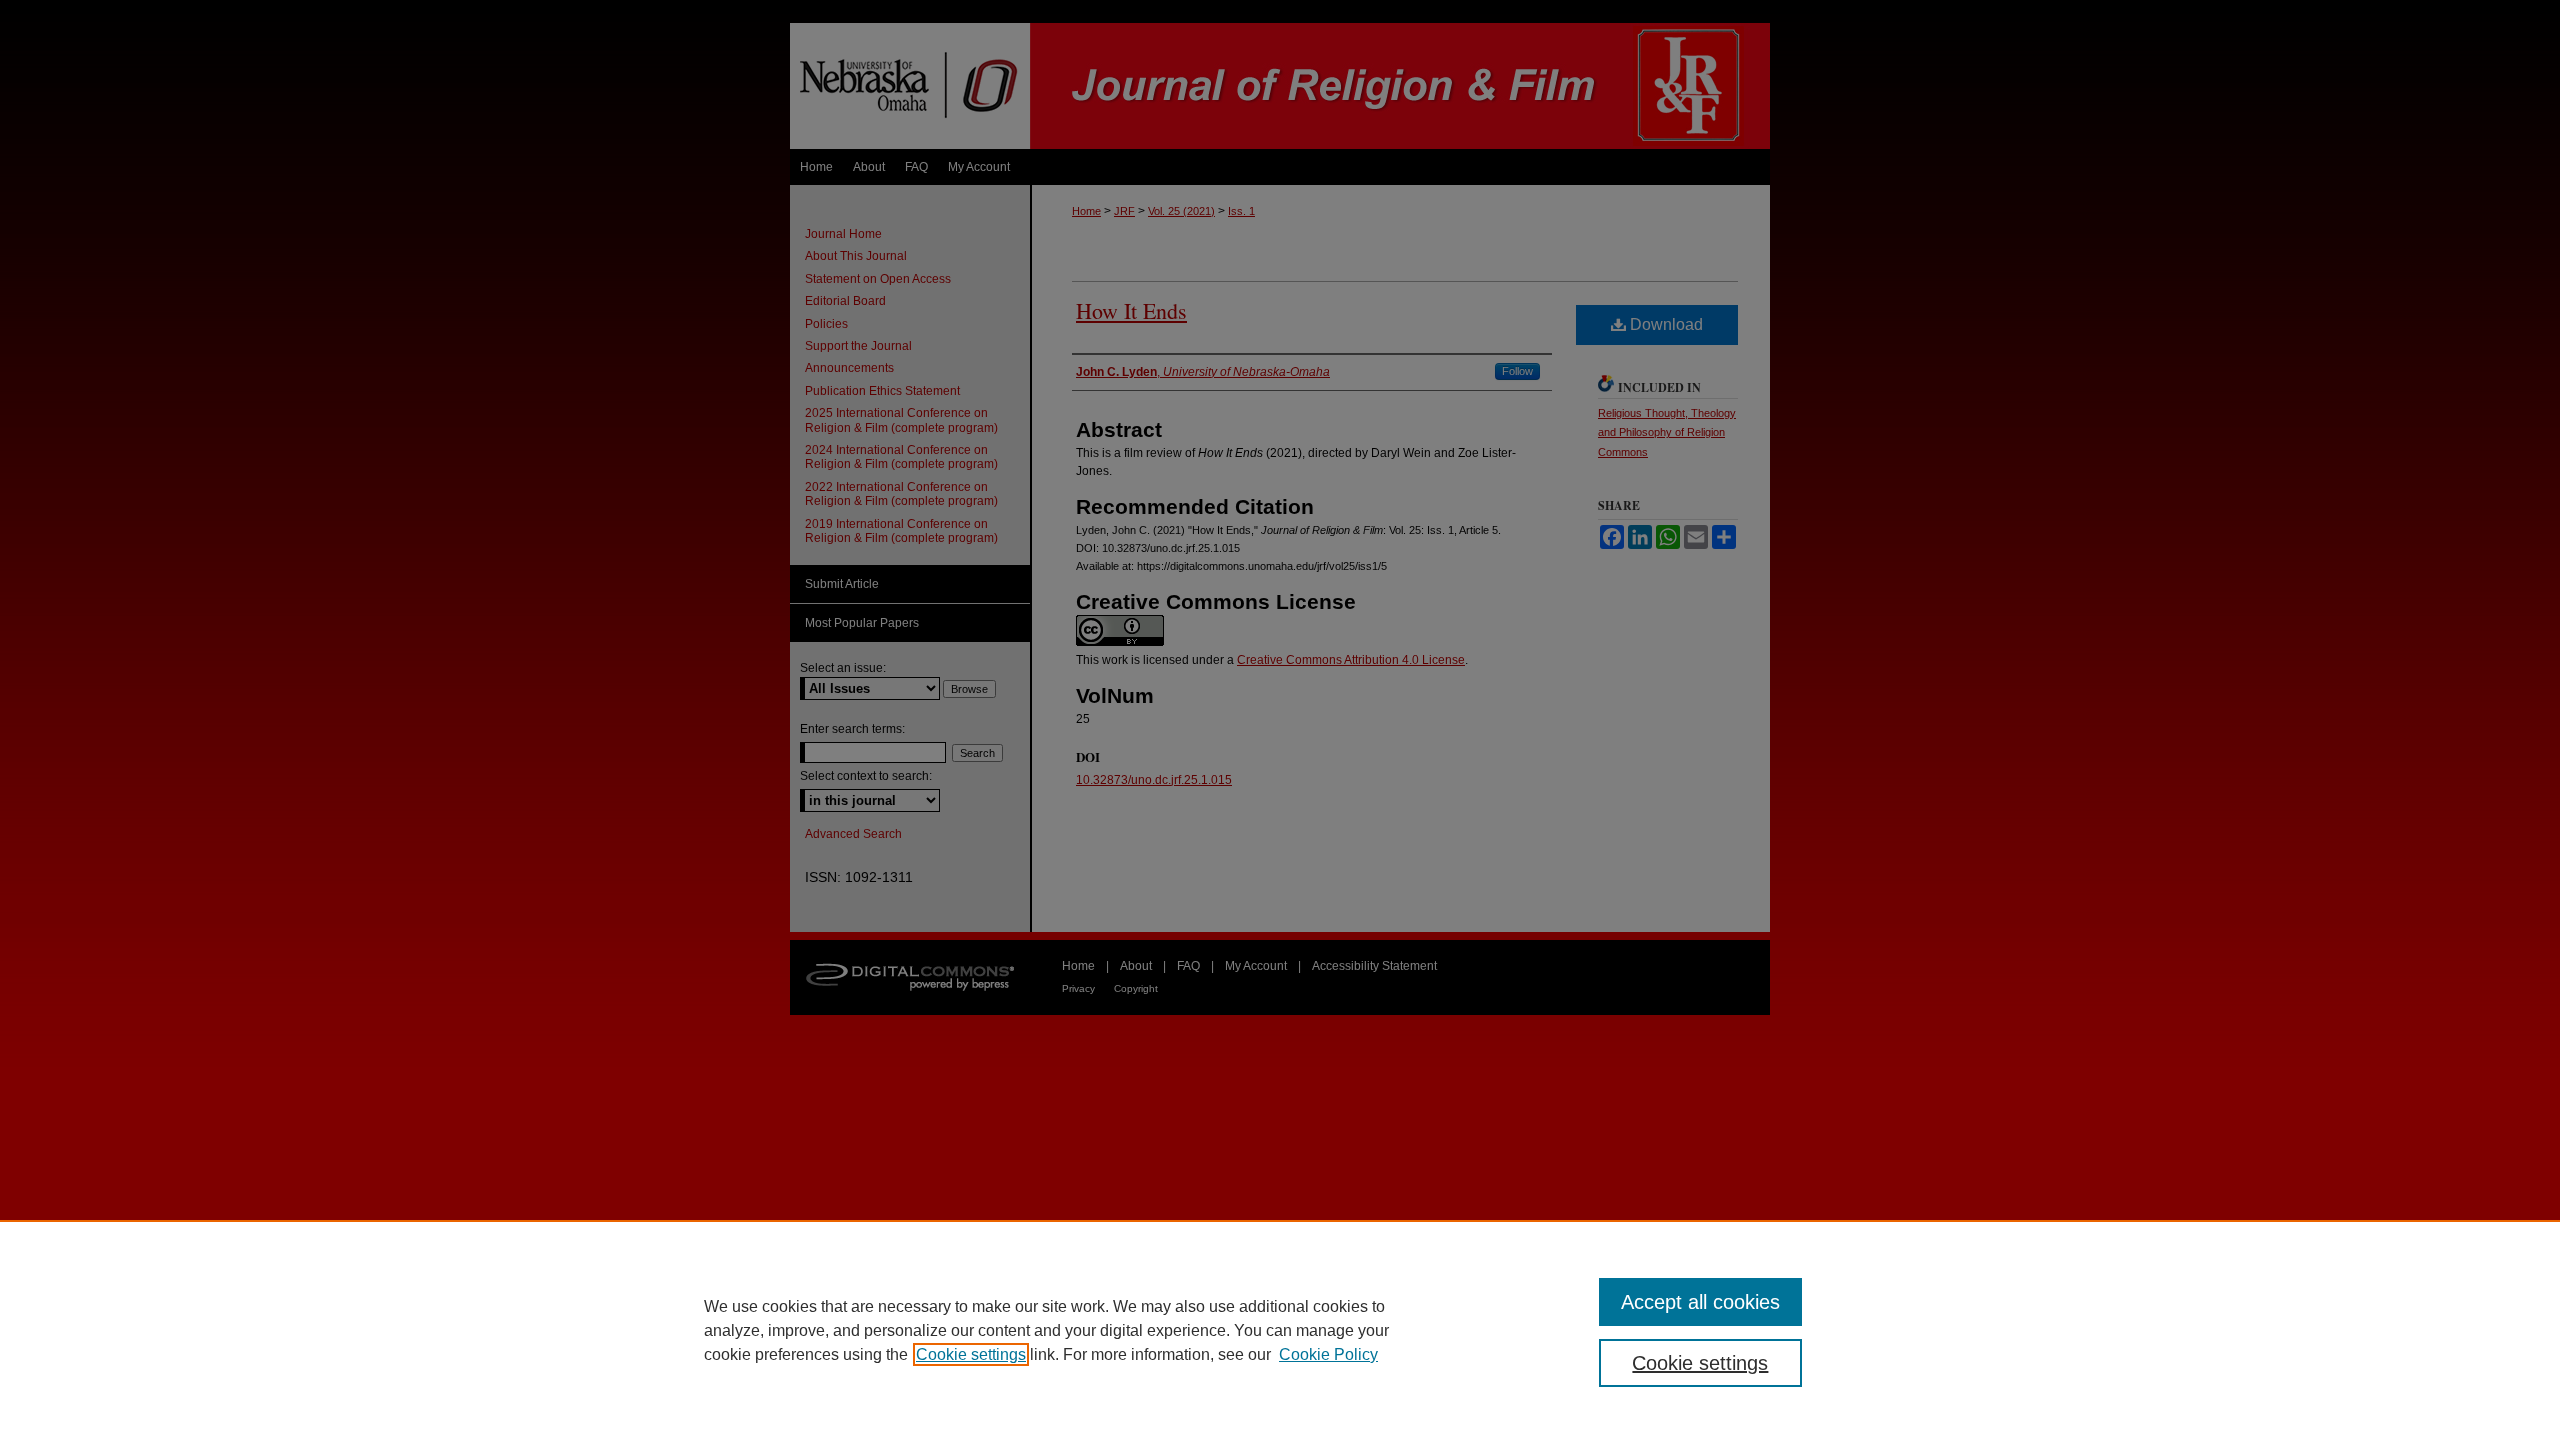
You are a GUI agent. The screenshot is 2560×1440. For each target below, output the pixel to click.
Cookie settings (971, 1354)
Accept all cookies (1700, 1302)
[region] (1280, 1330)
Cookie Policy (1328, 1354)
